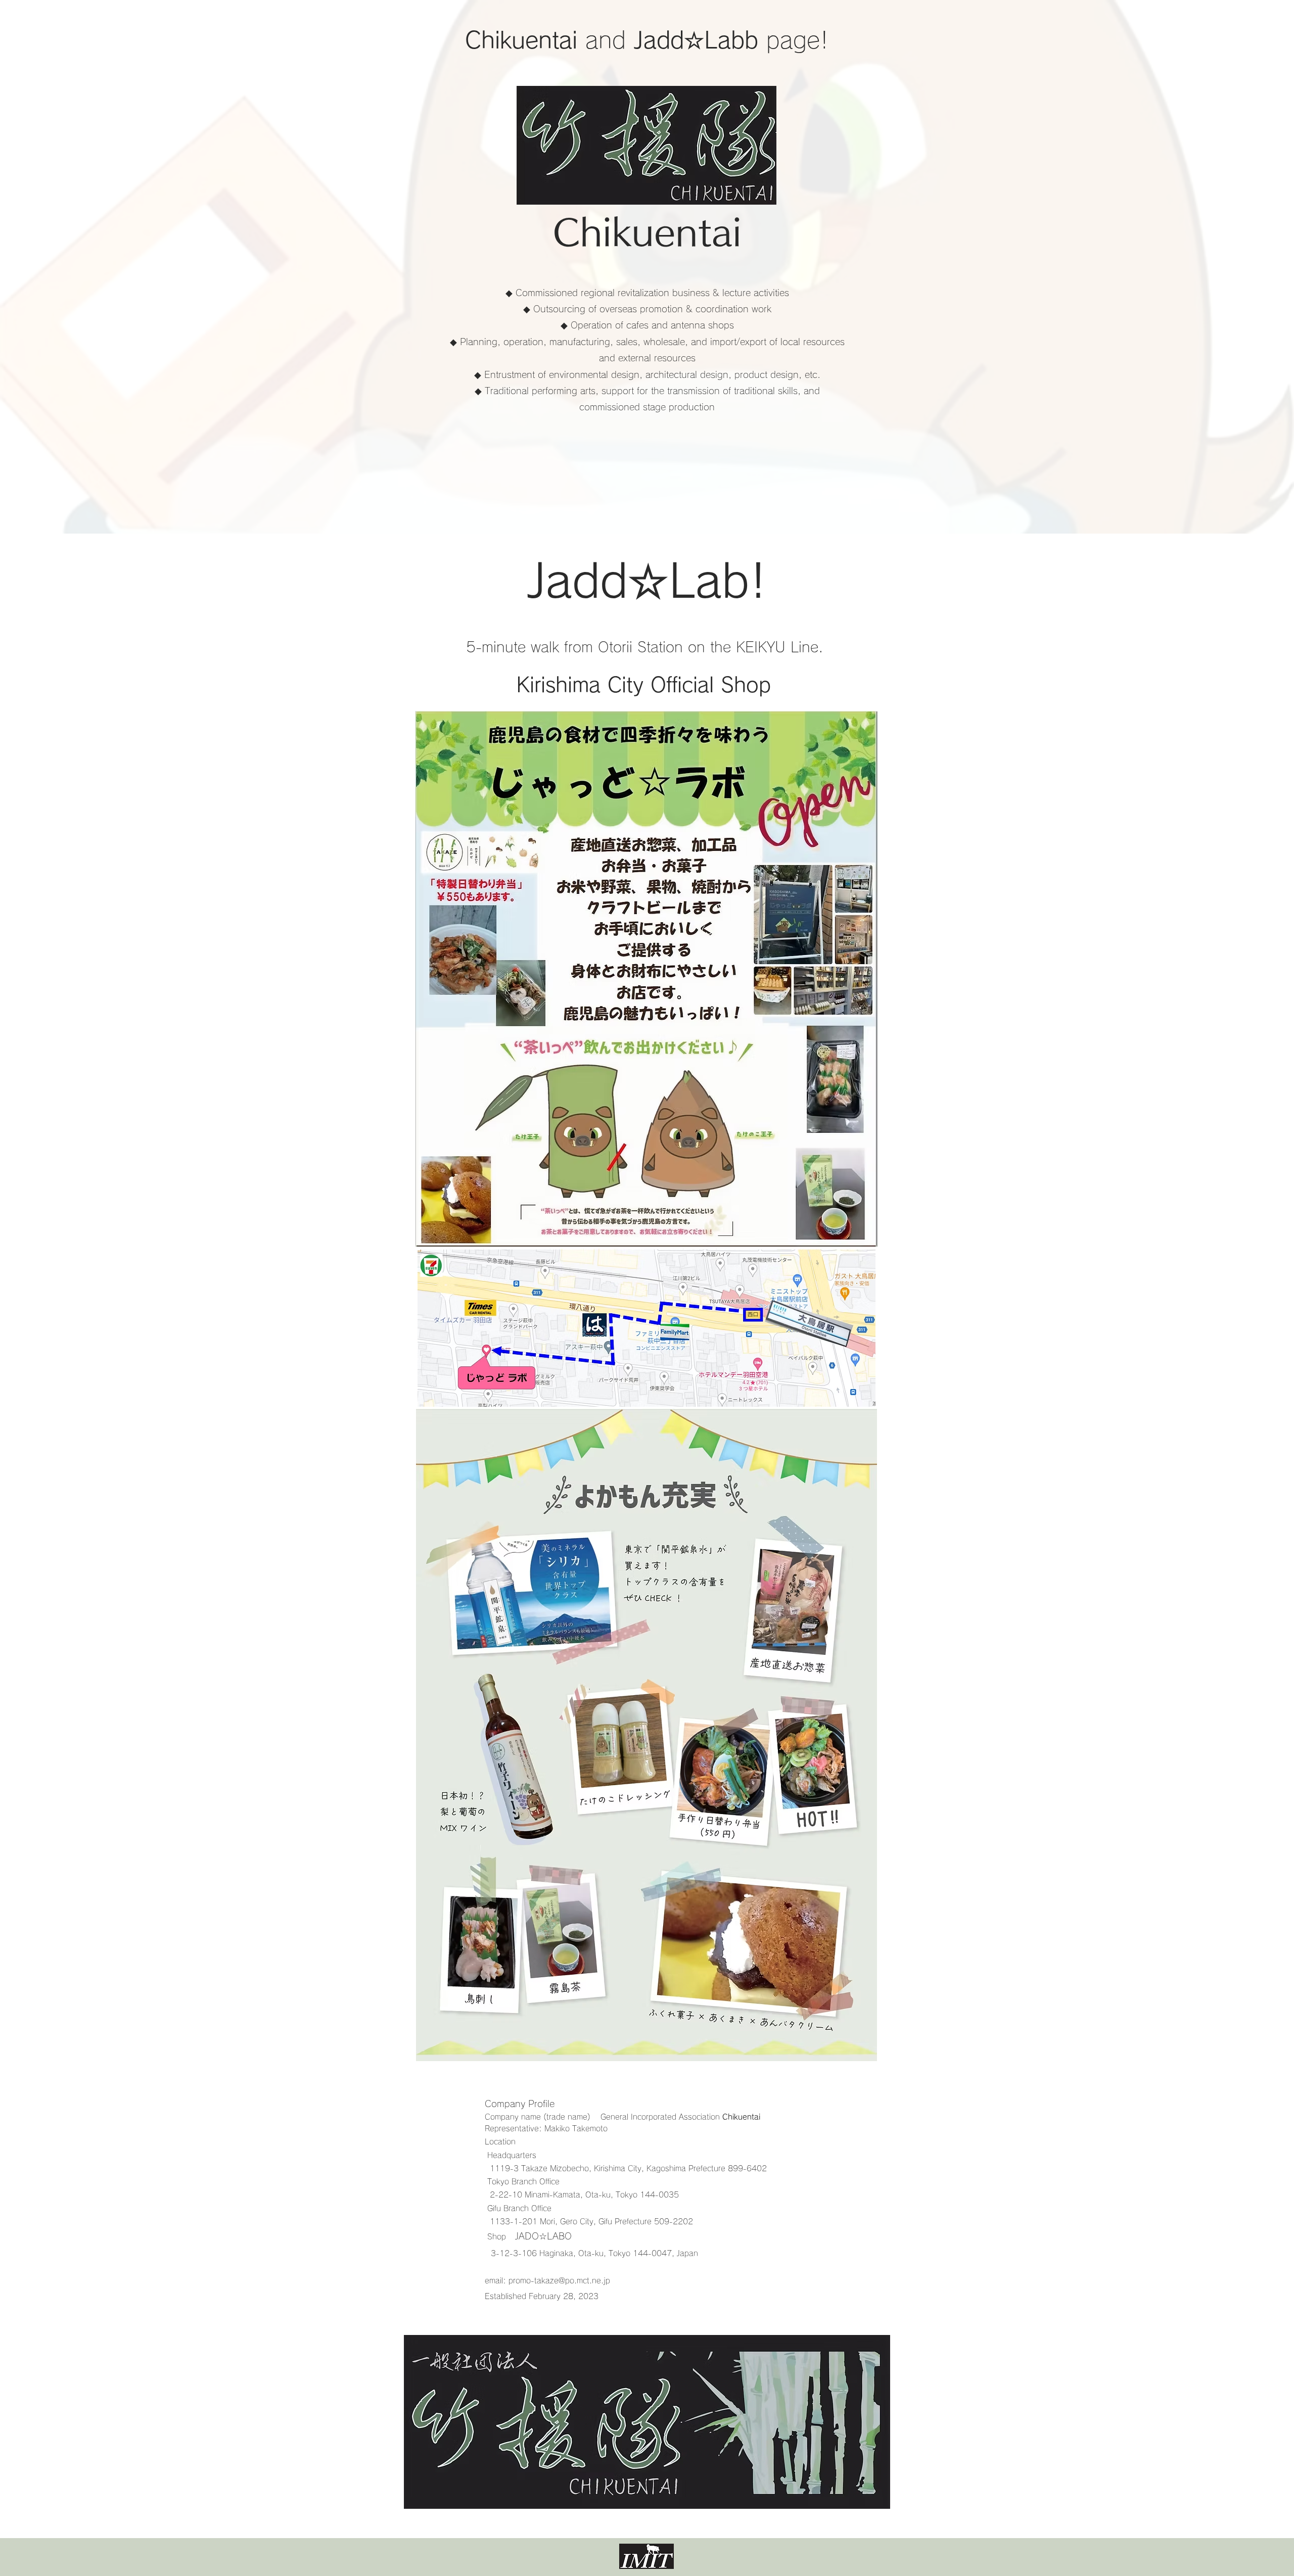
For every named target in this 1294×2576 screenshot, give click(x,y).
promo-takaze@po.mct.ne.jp (559, 2281)
